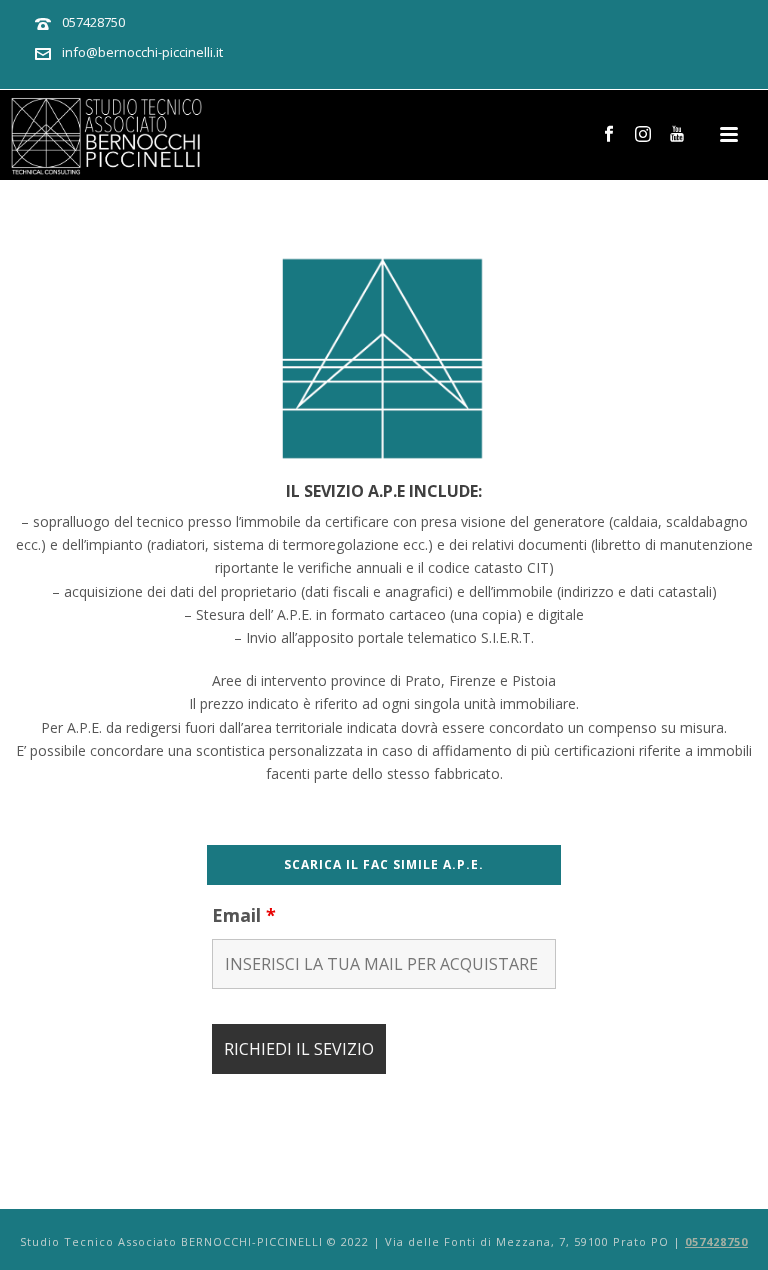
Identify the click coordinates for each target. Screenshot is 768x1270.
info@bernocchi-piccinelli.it (142, 52)
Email (244, 915)
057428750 (93, 22)
